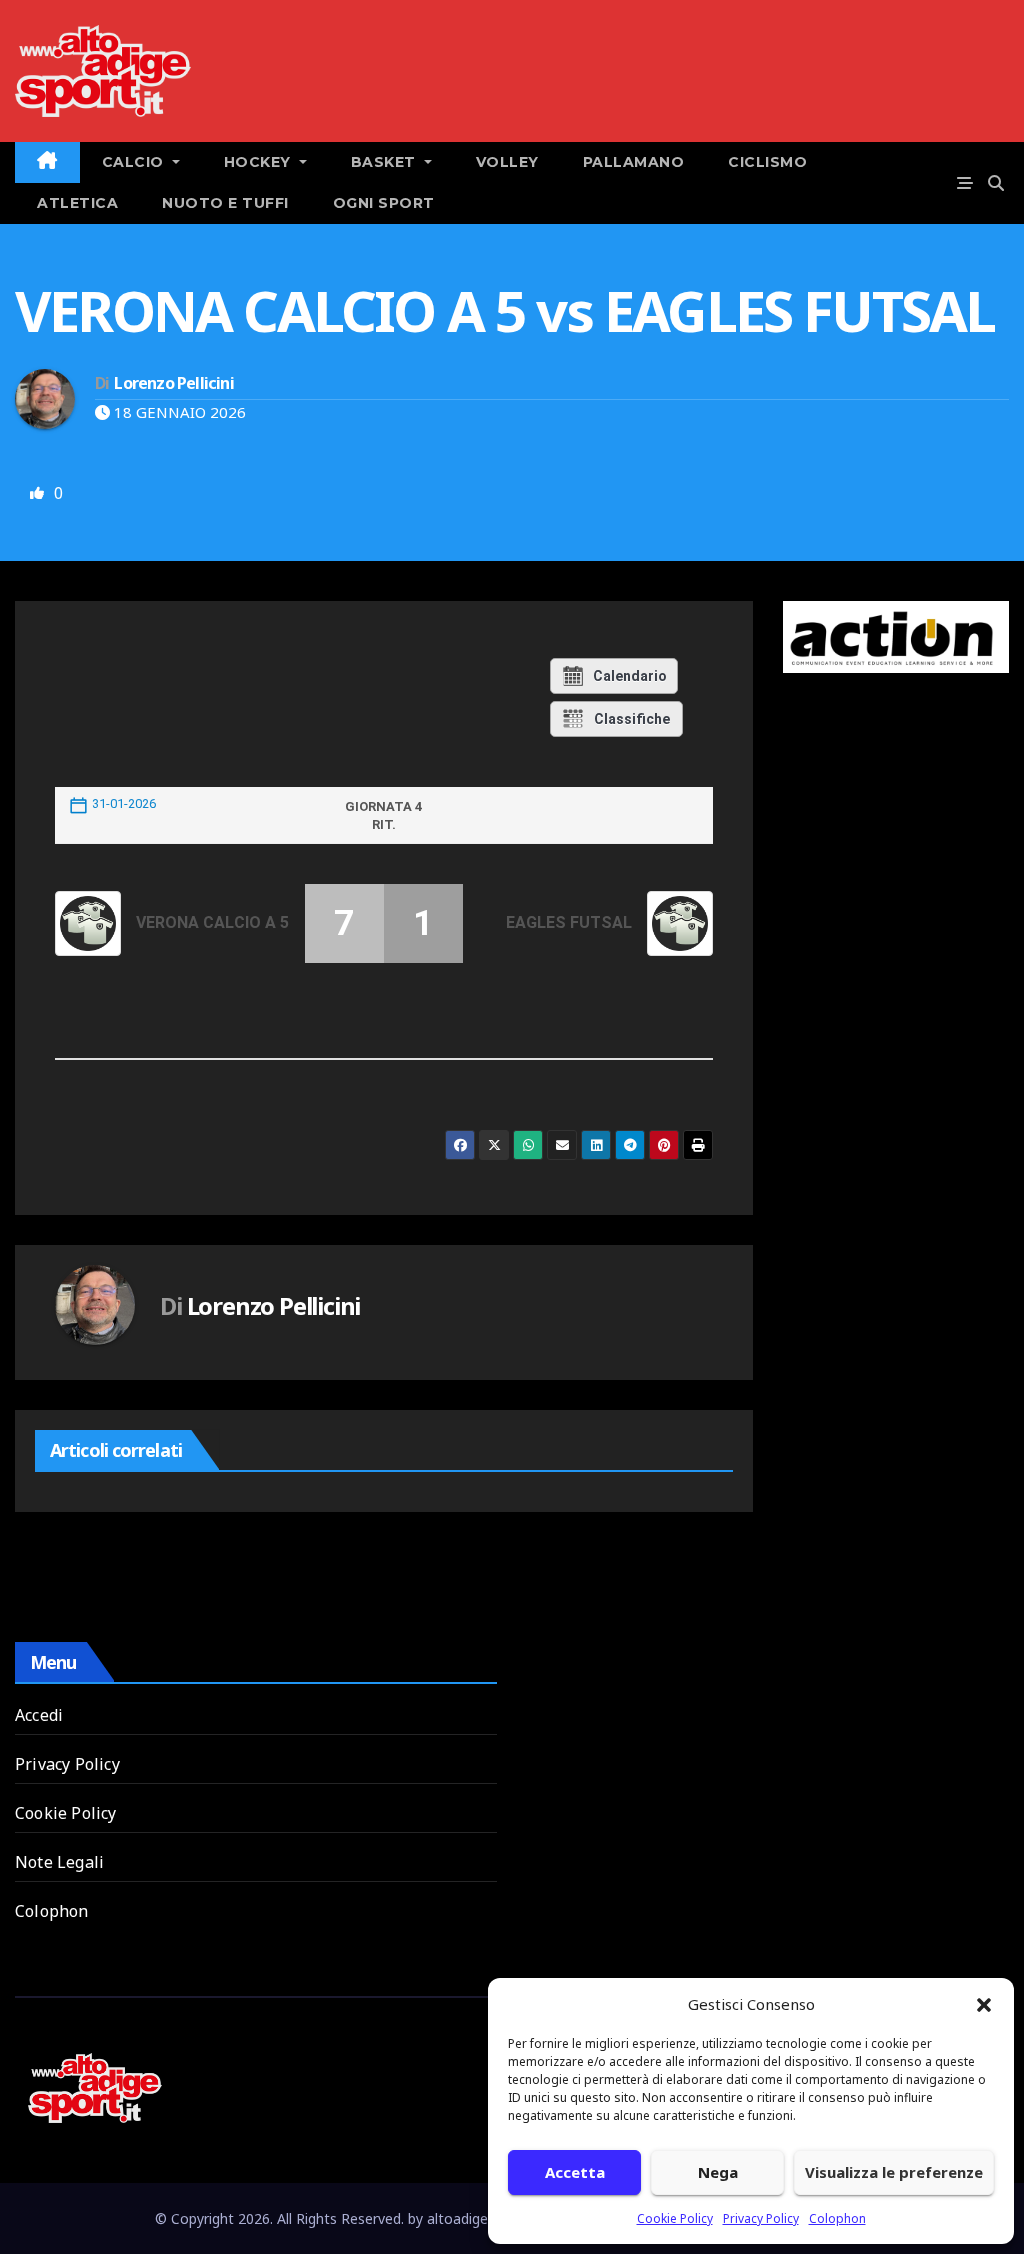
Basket (386, 162)
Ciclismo (767, 162)
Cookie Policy (675, 2218)
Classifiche (632, 719)
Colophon (837, 2218)
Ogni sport (384, 203)
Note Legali (59, 1862)
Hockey (260, 162)
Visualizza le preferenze (894, 2172)
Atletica (77, 203)
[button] (984, 2004)
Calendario (630, 676)
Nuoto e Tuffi (225, 203)
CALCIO (135, 162)
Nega (718, 2172)
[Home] (47, 162)
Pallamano (634, 162)
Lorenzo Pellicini (173, 383)
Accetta (575, 2172)
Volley (507, 162)
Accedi (39, 1715)
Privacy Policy (761, 2218)
